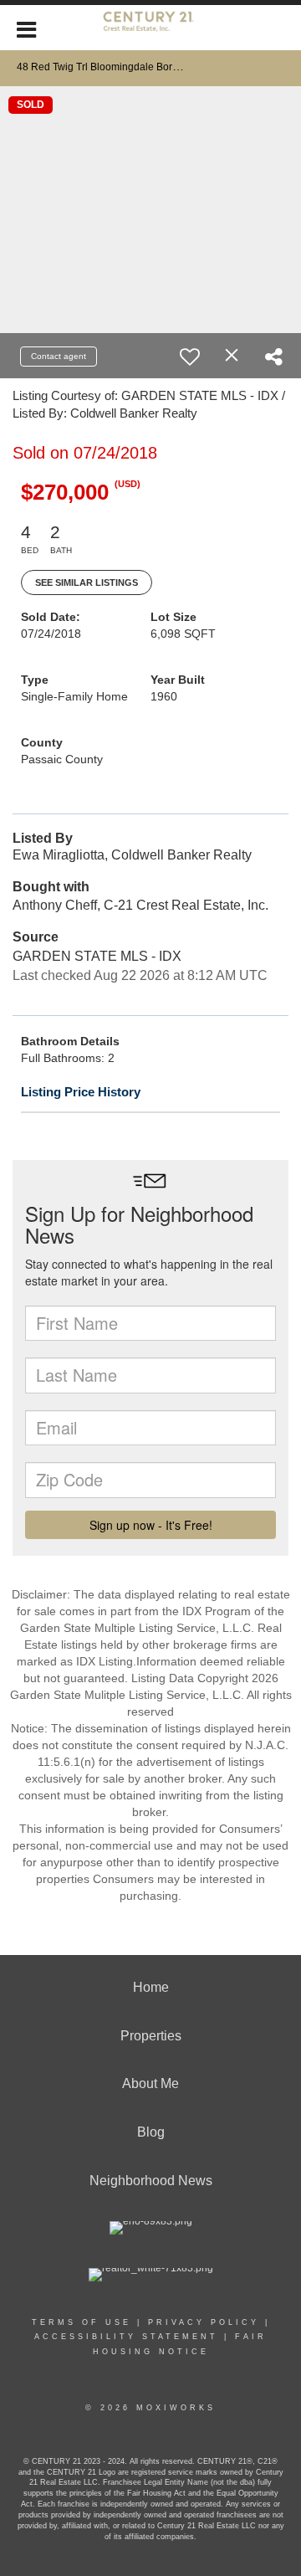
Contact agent (59, 356)
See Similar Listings (87, 582)
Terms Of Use (82, 2322)
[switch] (190, 357)
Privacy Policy (204, 2322)
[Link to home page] (150, 28)
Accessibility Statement (126, 2337)
